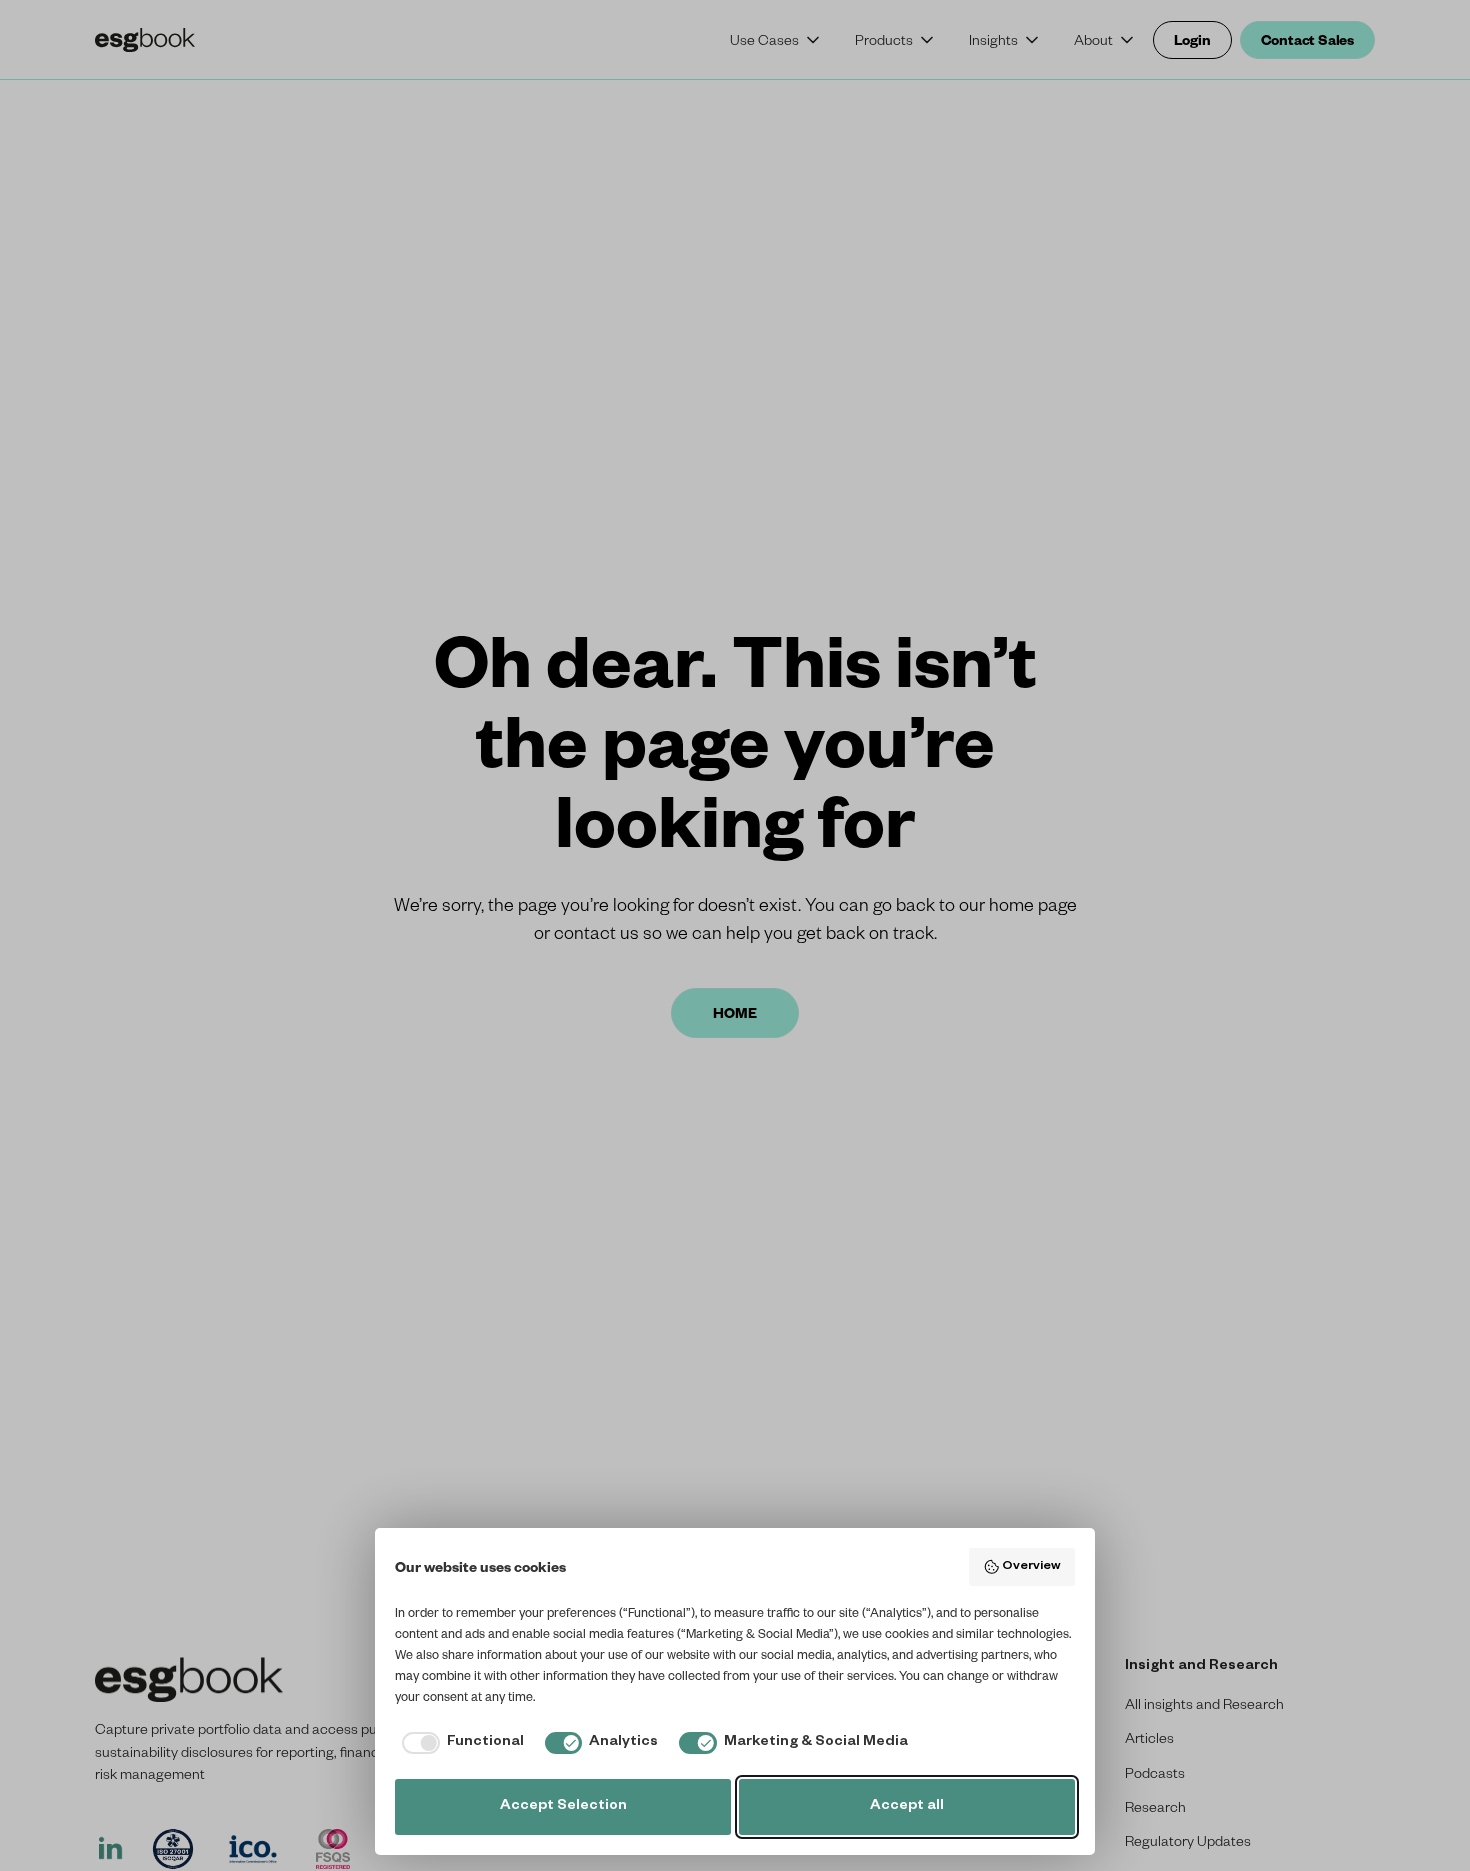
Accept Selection (563, 1807)
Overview (1031, 1567)
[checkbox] (459, 1743)
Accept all (907, 1807)
